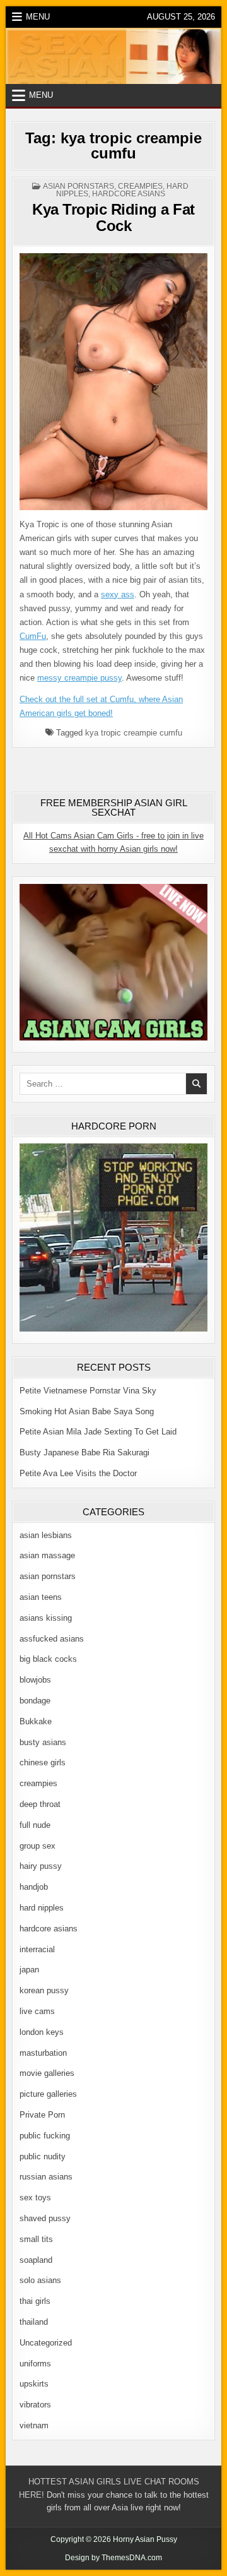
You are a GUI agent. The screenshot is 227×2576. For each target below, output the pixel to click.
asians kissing (46, 1618)
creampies (140, 186)
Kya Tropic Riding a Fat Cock (113, 218)
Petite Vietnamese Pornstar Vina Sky (88, 1391)
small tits (36, 2239)
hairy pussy (41, 1866)
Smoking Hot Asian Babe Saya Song (87, 1411)
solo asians (40, 2280)
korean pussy (44, 1990)
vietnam (34, 2425)
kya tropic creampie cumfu (134, 733)
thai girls (35, 2301)
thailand (34, 2322)
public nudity (43, 2156)
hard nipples (42, 1908)
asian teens (41, 1597)
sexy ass (118, 594)
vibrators (35, 2405)
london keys (42, 2032)
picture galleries (48, 2094)
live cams (37, 2011)
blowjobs (35, 1680)
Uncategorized (46, 2343)
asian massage (47, 1555)
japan (29, 1970)
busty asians (43, 1742)
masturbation (43, 2053)
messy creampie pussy (79, 678)
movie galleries (47, 2073)
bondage (35, 1701)
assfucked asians (52, 1639)
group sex (38, 1846)
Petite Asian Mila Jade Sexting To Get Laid (98, 1432)
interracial (37, 1949)
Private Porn (42, 2115)
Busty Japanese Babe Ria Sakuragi (84, 1452)
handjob (34, 1887)
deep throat (40, 1804)
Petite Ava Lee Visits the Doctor (78, 1473)
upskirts (34, 2384)
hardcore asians (129, 194)
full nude (35, 1825)
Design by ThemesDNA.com (113, 2558)
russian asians (46, 2177)
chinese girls (43, 1762)
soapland (36, 2260)
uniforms (35, 2364)
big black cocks (48, 1659)
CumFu (33, 636)
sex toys (35, 2197)
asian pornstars (79, 186)
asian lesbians (46, 1535)
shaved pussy (45, 2218)
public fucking (45, 2136)
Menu (38, 17)
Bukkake (36, 1721)
